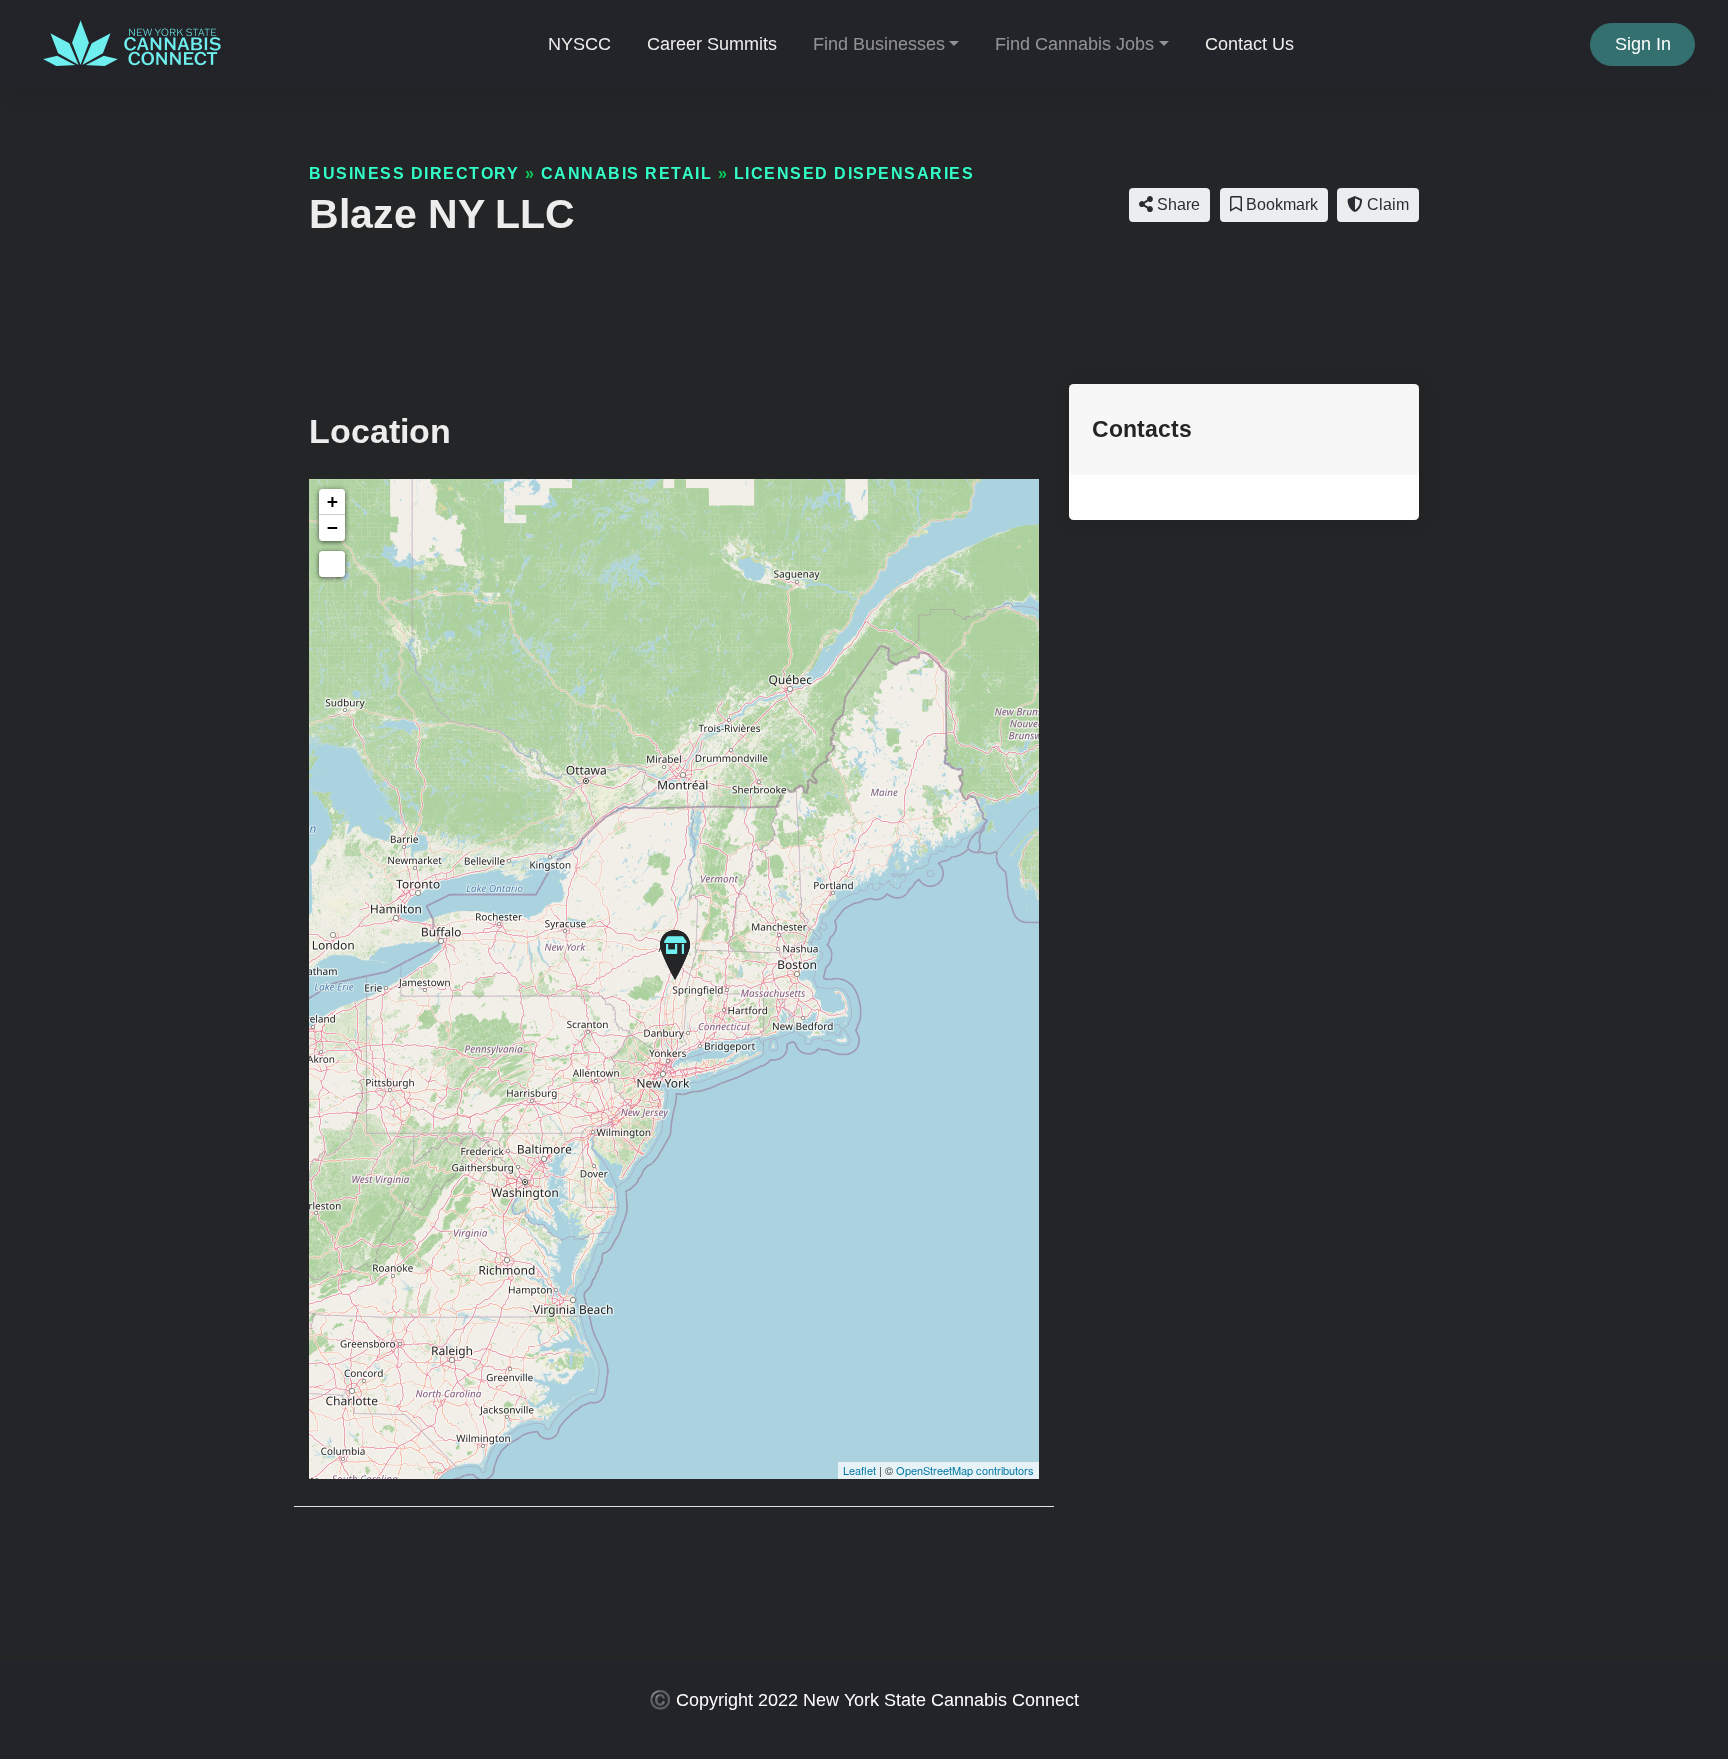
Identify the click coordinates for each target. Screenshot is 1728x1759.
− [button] (332, 527)
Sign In (1643, 44)
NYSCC (579, 44)
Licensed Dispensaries (854, 173)
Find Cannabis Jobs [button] (1074, 44)
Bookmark (1280, 204)
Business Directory (414, 173)
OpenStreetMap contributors (965, 1470)
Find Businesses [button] (879, 44)
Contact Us (1249, 44)
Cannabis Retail (627, 173)
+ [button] (332, 501)
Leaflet (859, 1470)
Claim (1386, 204)
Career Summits (712, 44)
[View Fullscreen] (332, 564)
